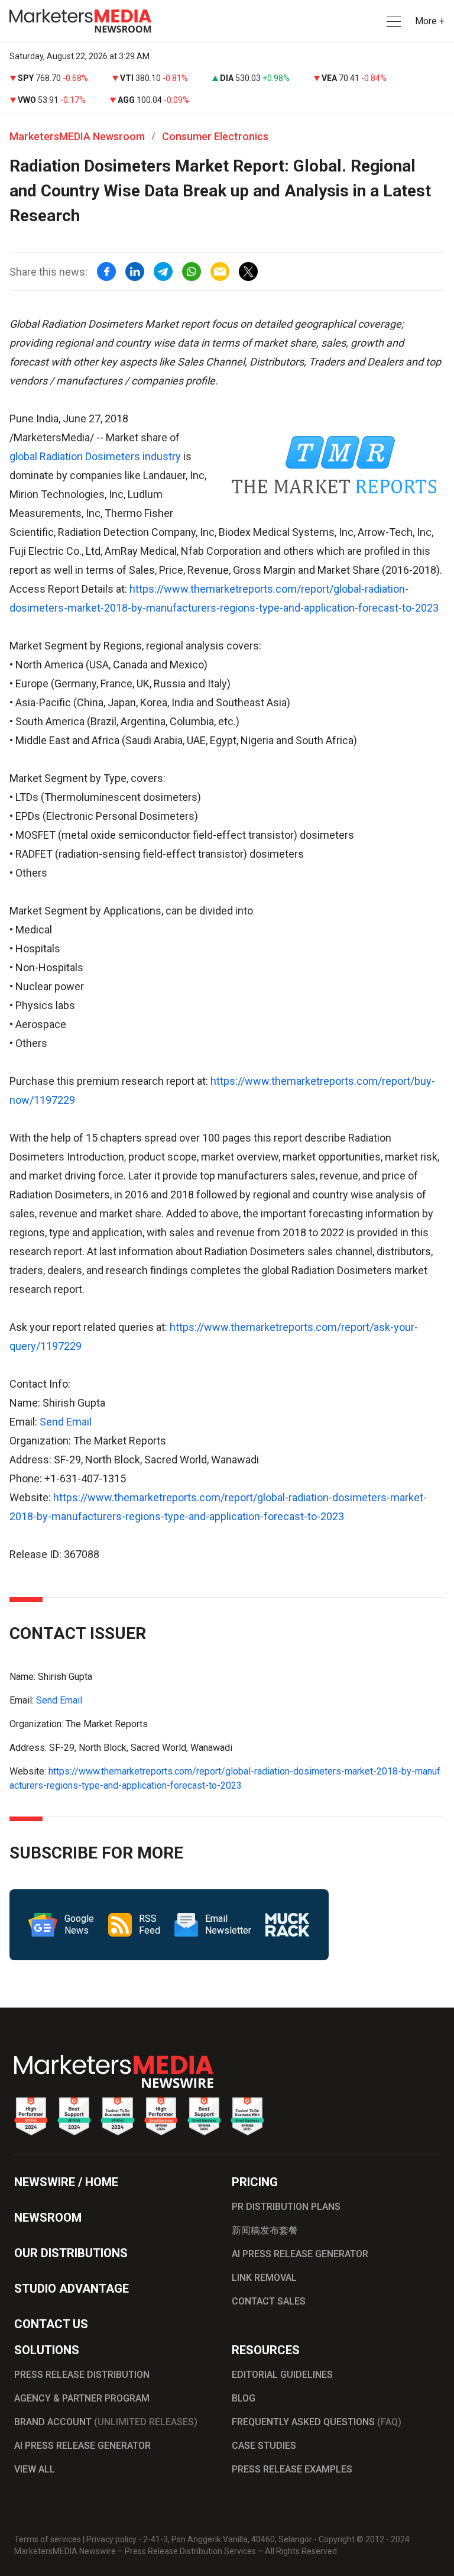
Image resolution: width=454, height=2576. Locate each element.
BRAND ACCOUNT (106, 2422)
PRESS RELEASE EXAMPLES (292, 2469)
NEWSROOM (48, 2218)
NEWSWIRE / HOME (66, 2182)
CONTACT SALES (269, 2301)
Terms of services (48, 2539)
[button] (393, 22)
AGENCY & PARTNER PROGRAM (82, 2398)
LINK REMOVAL (264, 2278)
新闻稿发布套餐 (265, 2230)
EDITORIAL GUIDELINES (282, 2375)
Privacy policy (111, 2539)
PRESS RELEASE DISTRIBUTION (82, 2375)
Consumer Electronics (215, 136)
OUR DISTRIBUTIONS (71, 2253)
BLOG (244, 2398)
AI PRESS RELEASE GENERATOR (300, 2254)
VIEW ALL (35, 2469)
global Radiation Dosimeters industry (95, 456)
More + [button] (430, 21)
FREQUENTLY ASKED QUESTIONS (317, 2422)
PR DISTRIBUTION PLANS (286, 2207)
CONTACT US (51, 2324)
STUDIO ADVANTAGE (72, 2289)
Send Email (66, 1422)
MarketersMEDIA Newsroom (77, 136)
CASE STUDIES (264, 2446)
